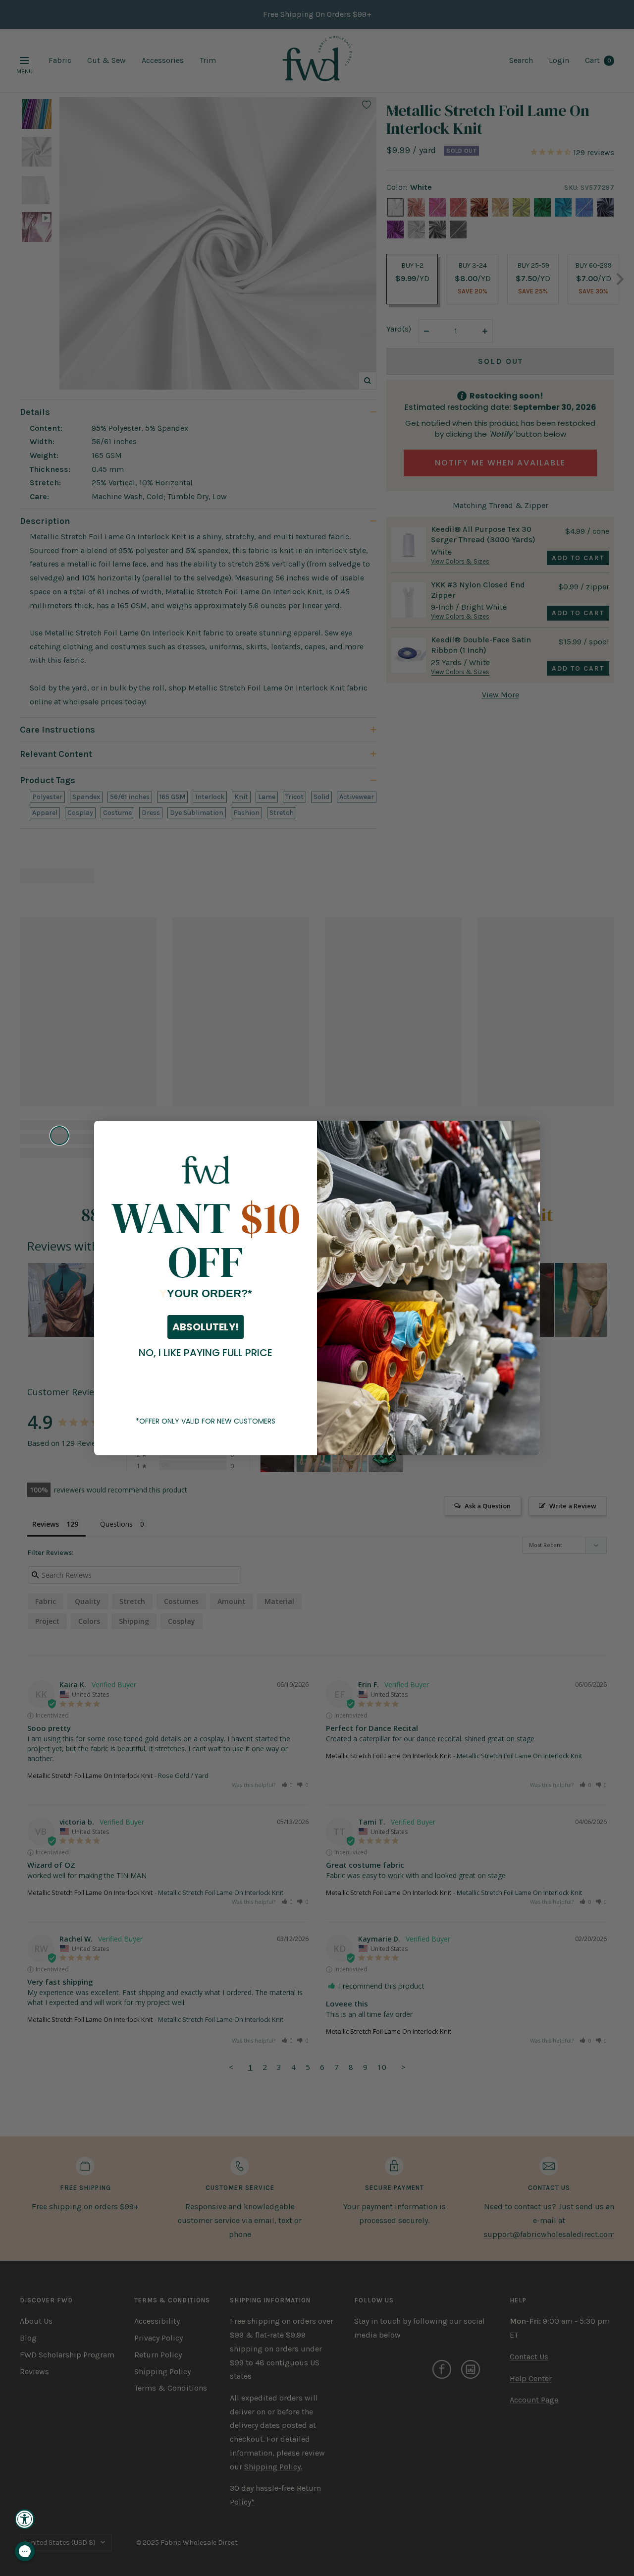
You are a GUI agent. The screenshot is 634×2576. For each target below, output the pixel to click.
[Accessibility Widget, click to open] (25, 2519)
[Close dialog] (59, 1136)
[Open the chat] (25, 2551)
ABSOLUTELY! (206, 1327)
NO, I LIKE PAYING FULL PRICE (206, 1353)
